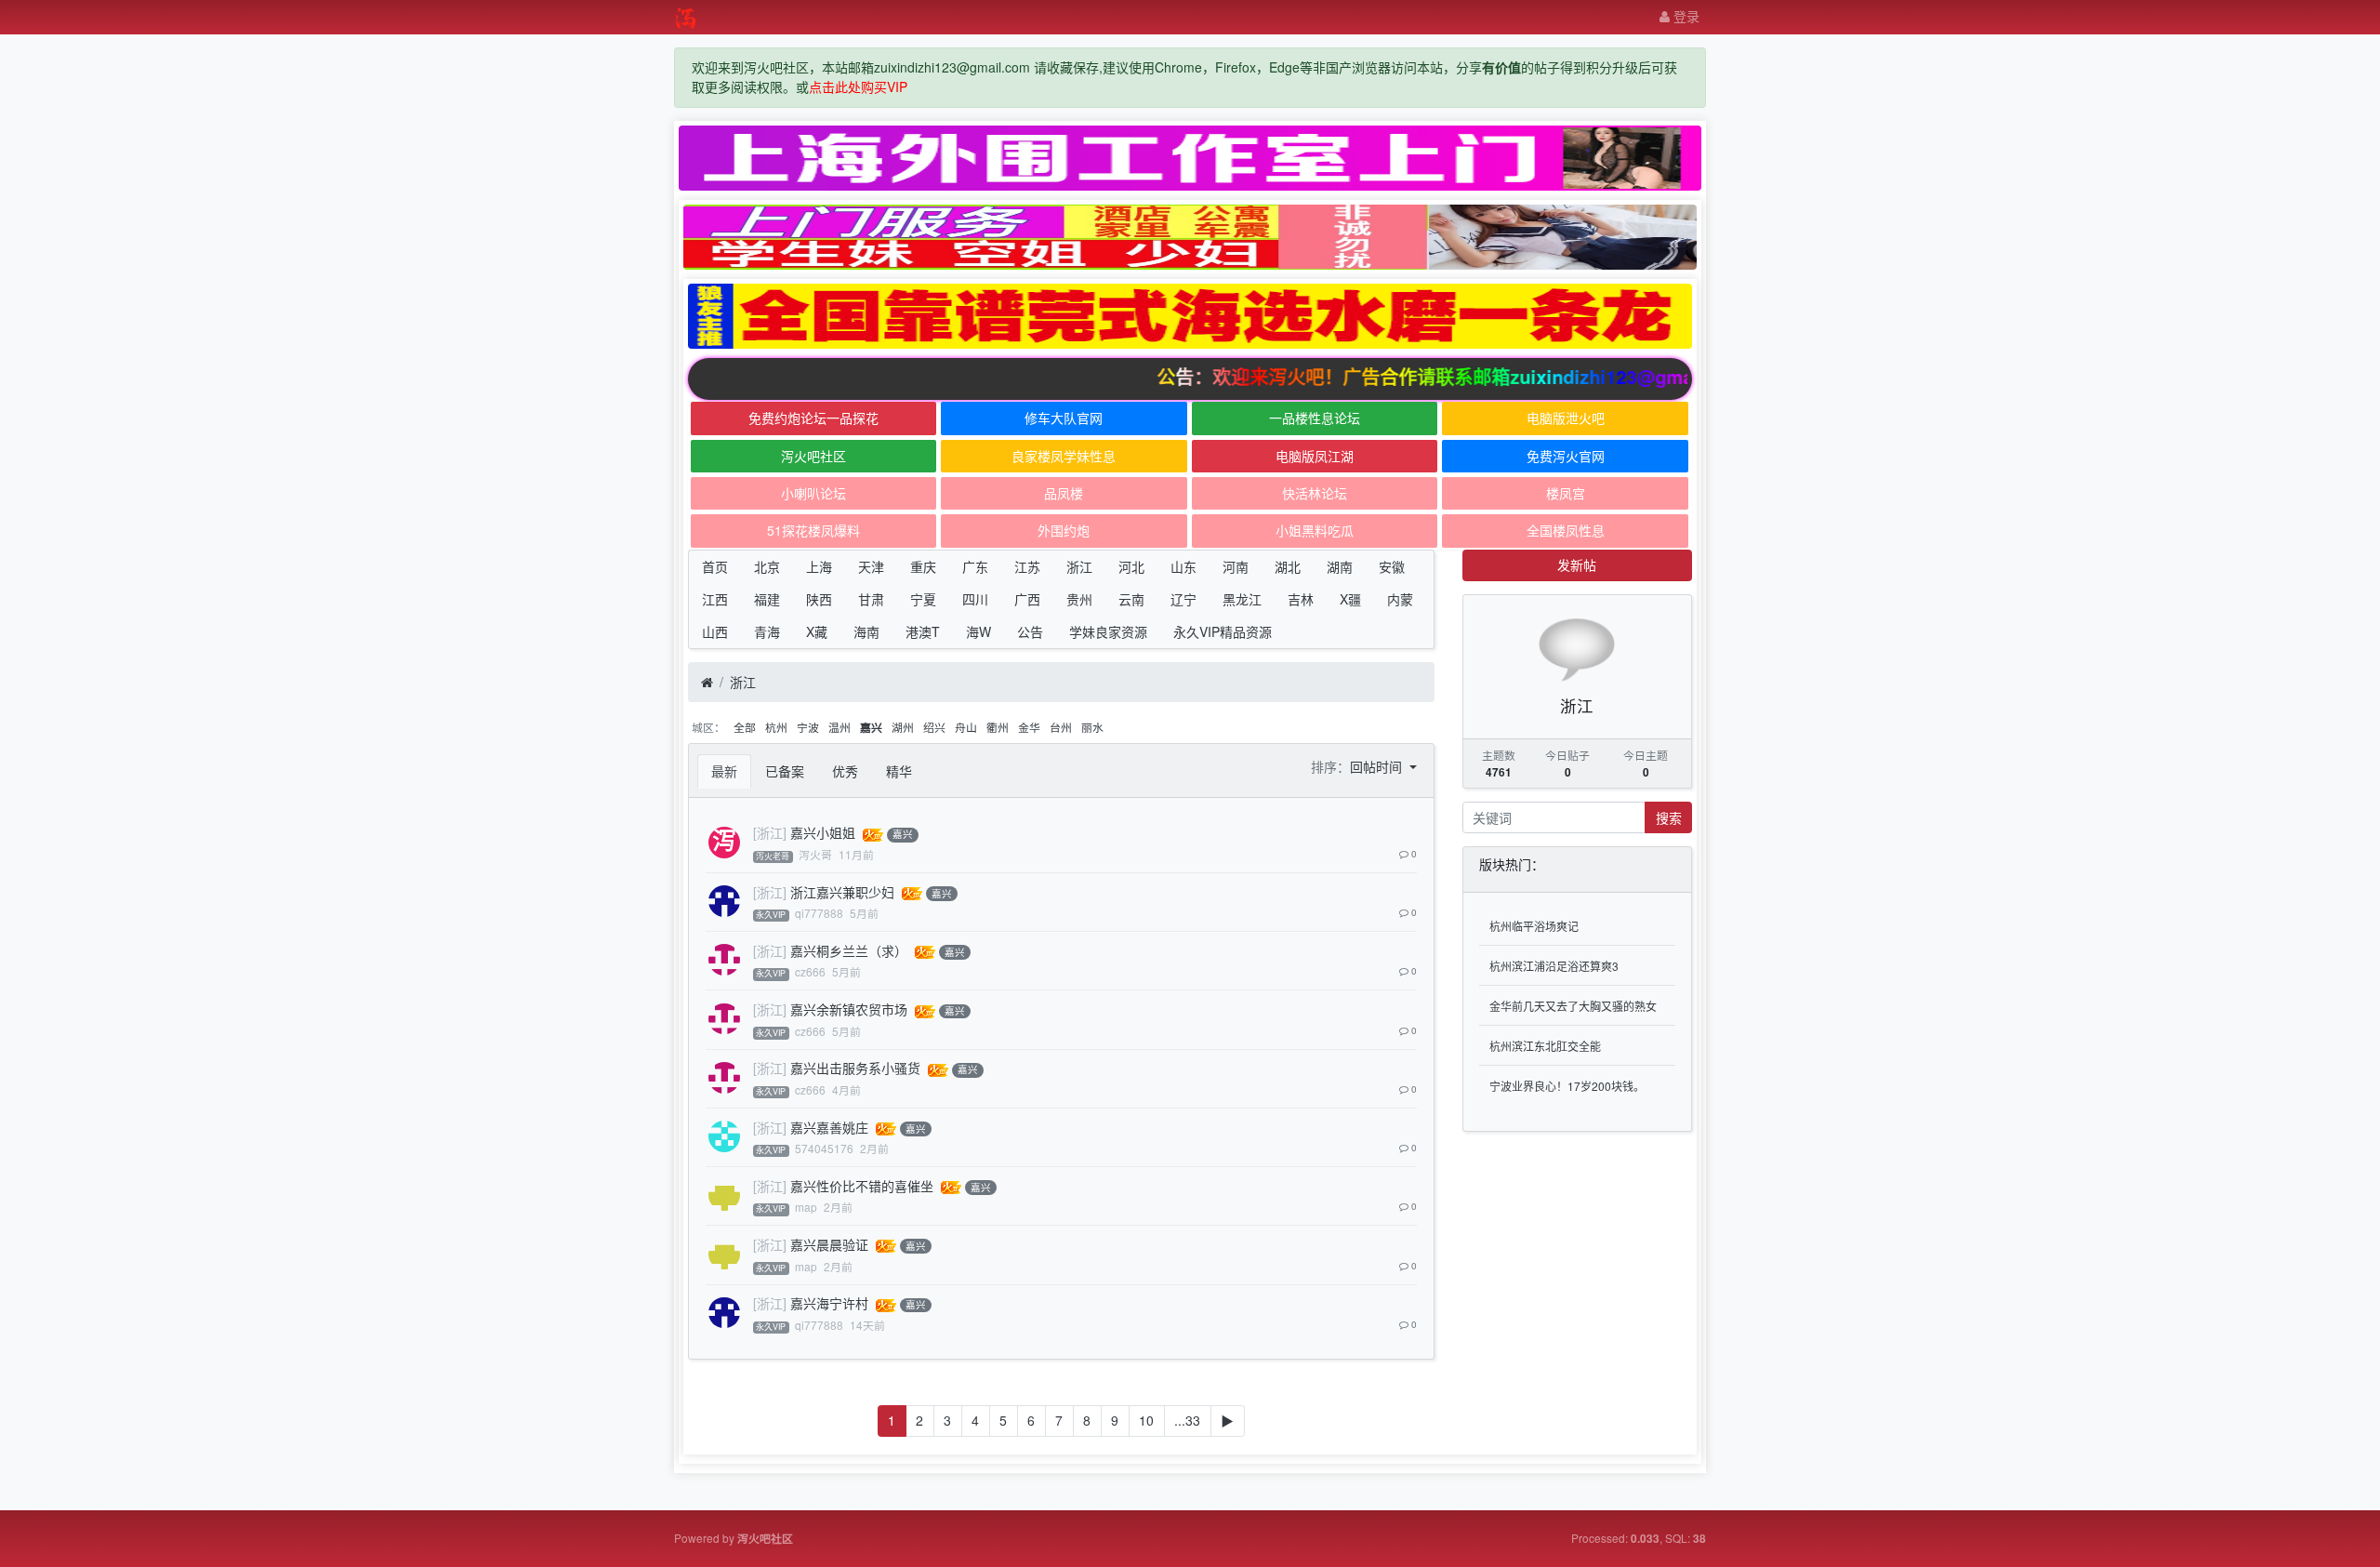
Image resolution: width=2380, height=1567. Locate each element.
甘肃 (871, 599)
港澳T (923, 631)
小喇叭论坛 (813, 493)
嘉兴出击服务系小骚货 (855, 1068)
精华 (899, 771)
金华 (1029, 727)
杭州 (776, 727)
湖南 (1340, 566)
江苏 (1027, 566)
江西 (715, 599)
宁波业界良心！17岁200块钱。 (1567, 1086)
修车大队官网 (1064, 418)
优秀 (845, 771)
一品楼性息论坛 (1315, 418)
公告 (1030, 631)
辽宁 (1183, 599)
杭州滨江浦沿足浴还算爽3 (1554, 966)
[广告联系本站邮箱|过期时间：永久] (1190, 158)
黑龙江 (1242, 599)
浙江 (1079, 566)
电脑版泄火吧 (1566, 418)
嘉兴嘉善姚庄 (829, 1127)
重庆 (923, 566)
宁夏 (923, 599)
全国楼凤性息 (1566, 530)
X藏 (817, 631)
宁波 (808, 727)
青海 (767, 631)
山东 (1183, 566)
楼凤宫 (1566, 493)
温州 (840, 727)
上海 (819, 566)
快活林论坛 (1315, 493)
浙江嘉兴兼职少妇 (842, 892)
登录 (1685, 16)
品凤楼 (1064, 493)
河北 (1131, 566)
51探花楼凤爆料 (813, 530)
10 (1146, 1420)
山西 (715, 631)
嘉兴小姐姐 (823, 832)
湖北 (1288, 566)
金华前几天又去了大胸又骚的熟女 (1573, 1006)
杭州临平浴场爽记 (1534, 926)
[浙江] (770, 832)
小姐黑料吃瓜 (1315, 530)
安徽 (1392, 566)
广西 (1027, 599)
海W (978, 631)
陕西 (819, 599)
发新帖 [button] (1577, 564)
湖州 (903, 727)
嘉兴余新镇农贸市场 (849, 1009)
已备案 (785, 771)
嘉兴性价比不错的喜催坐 (862, 1186)
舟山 (966, 727)
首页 (715, 566)
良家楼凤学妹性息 (1064, 456)
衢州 (998, 727)
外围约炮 (1064, 530)
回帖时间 (1378, 766)
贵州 (1079, 599)
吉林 (1301, 599)
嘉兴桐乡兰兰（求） (849, 950)
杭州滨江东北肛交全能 (1545, 1046)
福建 (767, 599)
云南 (1131, 599)
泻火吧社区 (813, 456)
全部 (745, 727)
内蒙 (1400, 599)
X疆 (1350, 599)
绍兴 (934, 727)
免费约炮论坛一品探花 (813, 418)
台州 (1061, 727)
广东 (975, 566)
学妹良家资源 (1108, 631)
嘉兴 (871, 728)
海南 (866, 631)
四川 (975, 599)
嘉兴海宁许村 (829, 1303)
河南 (1236, 566)
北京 (767, 566)
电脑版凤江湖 (1315, 456)
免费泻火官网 (1566, 456)
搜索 (1669, 817)
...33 (1187, 1420)
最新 (724, 771)
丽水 (1092, 727)
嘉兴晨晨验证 (829, 1244)
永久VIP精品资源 (1223, 631)
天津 (871, 566)
